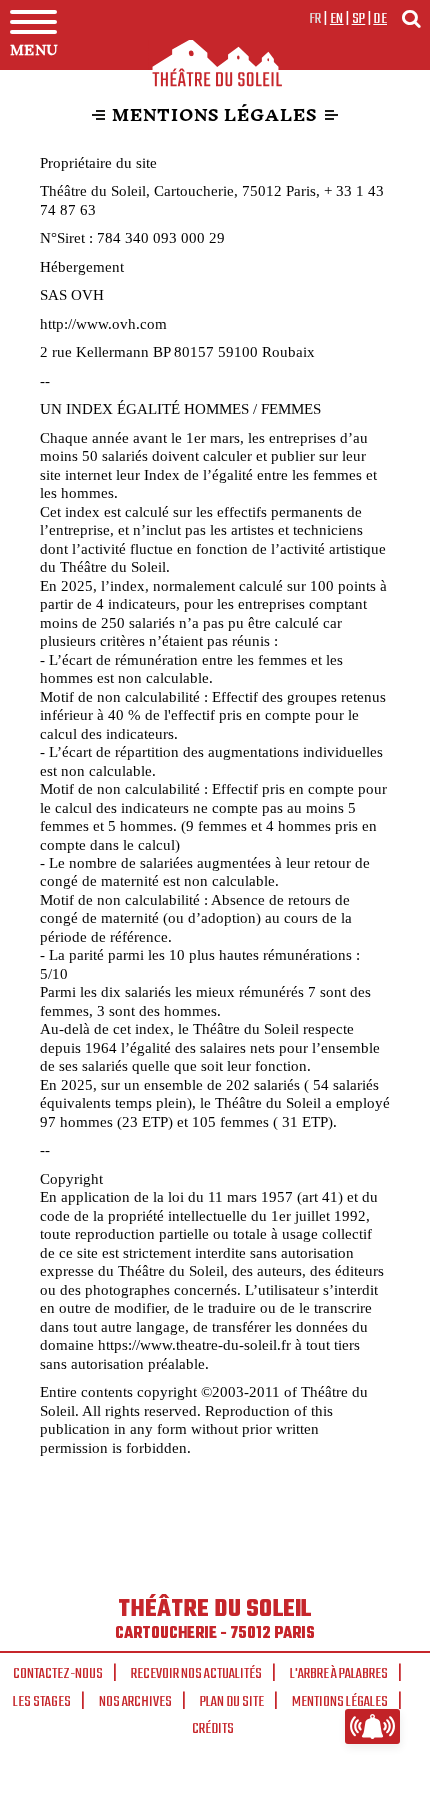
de (380, 19)
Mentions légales (340, 1702)
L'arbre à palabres (339, 1674)
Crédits (213, 1729)
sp (359, 19)
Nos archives (135, 1702)
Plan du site (232, 1702)
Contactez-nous (58, 1674)
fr (315, 19)
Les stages (42, 1702)
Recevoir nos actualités (196, 1674)
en (337, 19)
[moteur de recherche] (411, 18)
